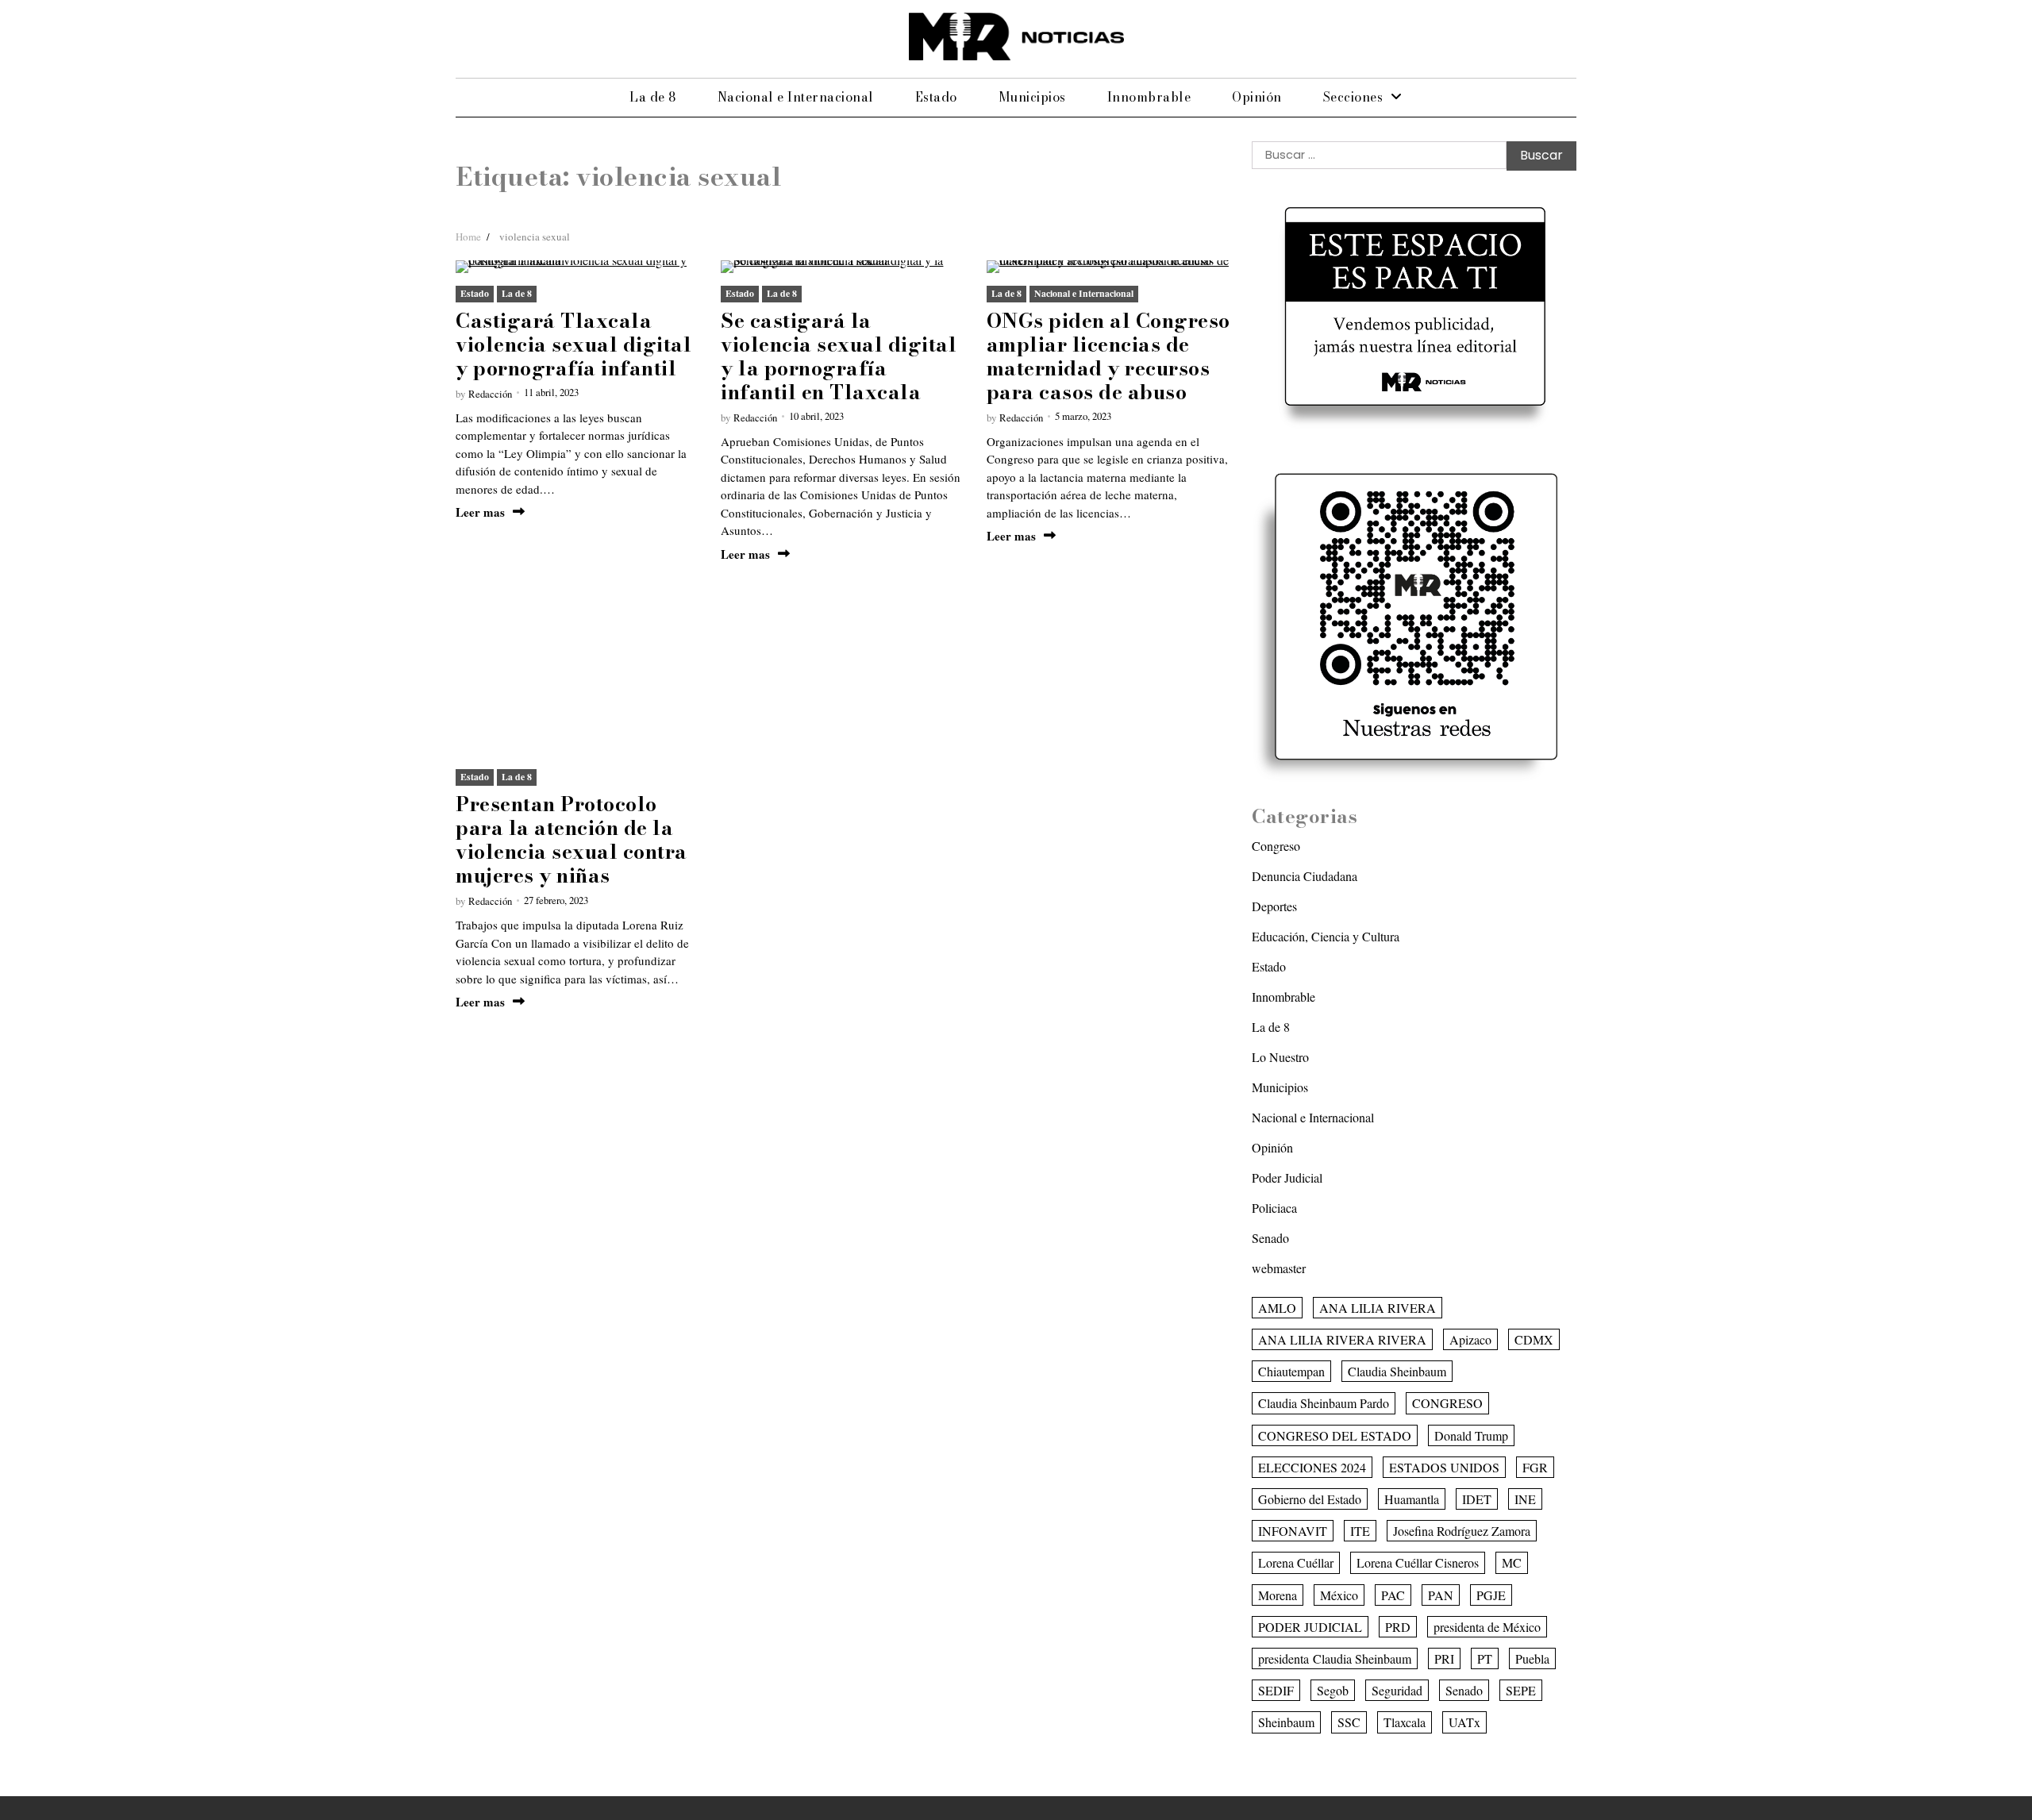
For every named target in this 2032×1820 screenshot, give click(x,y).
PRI (1444, 1658)
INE (1525, 1499)
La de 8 (653, 97)
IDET (1477, 1499)
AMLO (1277, 1308)
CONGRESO (1447, 1403)
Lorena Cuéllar (1296, 1562)
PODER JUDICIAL (1310, 1627)
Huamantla (1412, 1499)
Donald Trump (1471, 1435)
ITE (1360, 1531)
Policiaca (1274, 1208)
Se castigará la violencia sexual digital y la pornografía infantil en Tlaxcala (839, 356)
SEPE (1521, 1690)
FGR (1535, 1467)
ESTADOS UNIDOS (1444, 1467)
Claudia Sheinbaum (1397, 1371)
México (1339, 1595)
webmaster (1279, 1268)
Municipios (1032, 97)
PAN (1441, 1595)
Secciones (1353, 97)
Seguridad (1397, 1690)
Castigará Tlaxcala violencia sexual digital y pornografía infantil (573, 344)
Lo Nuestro (1280, 1057)
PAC (1393, 1595)
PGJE (1491, 1595)
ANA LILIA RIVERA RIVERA (1342, 1339)
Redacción (490, 394)
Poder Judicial (1287, 1177)
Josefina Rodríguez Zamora (1462, 1531)
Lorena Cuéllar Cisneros (1418, 1562)
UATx (1464, 1722)
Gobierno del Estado (1310, 1499)
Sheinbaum (1286, 1722)
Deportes (1274, 906)
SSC (1349, 1722)
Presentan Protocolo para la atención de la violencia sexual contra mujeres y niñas (571, 840)
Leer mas (480, 512)
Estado (936, 97)
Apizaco (1470, 1339)
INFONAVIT (1293, 1531)
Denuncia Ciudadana (1305, 876)
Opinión (1257, 97)
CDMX (1534, 1339)
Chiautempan (1291, 1371)
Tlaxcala (1405, 1722)
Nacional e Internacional (796, 97)
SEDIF (1276, 1690)
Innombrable (1149, 97)
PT (1485, 1658)
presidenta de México (1487, 1627)
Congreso (1276, 846)
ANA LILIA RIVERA (1378, 1308)
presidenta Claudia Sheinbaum (1335, 1658)
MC (1512, 1562)
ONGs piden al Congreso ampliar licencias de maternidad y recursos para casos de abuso (1108, 356)
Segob (1333, 1690)
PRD (1398, 1627)
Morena (1278, 1595)
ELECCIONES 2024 (1312, 1467)
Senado (1270, 1238)
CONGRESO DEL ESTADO (1335, 1435)
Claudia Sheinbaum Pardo (1324, 1403)
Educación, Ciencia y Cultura (1326, 936)
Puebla (1532, 1658)
